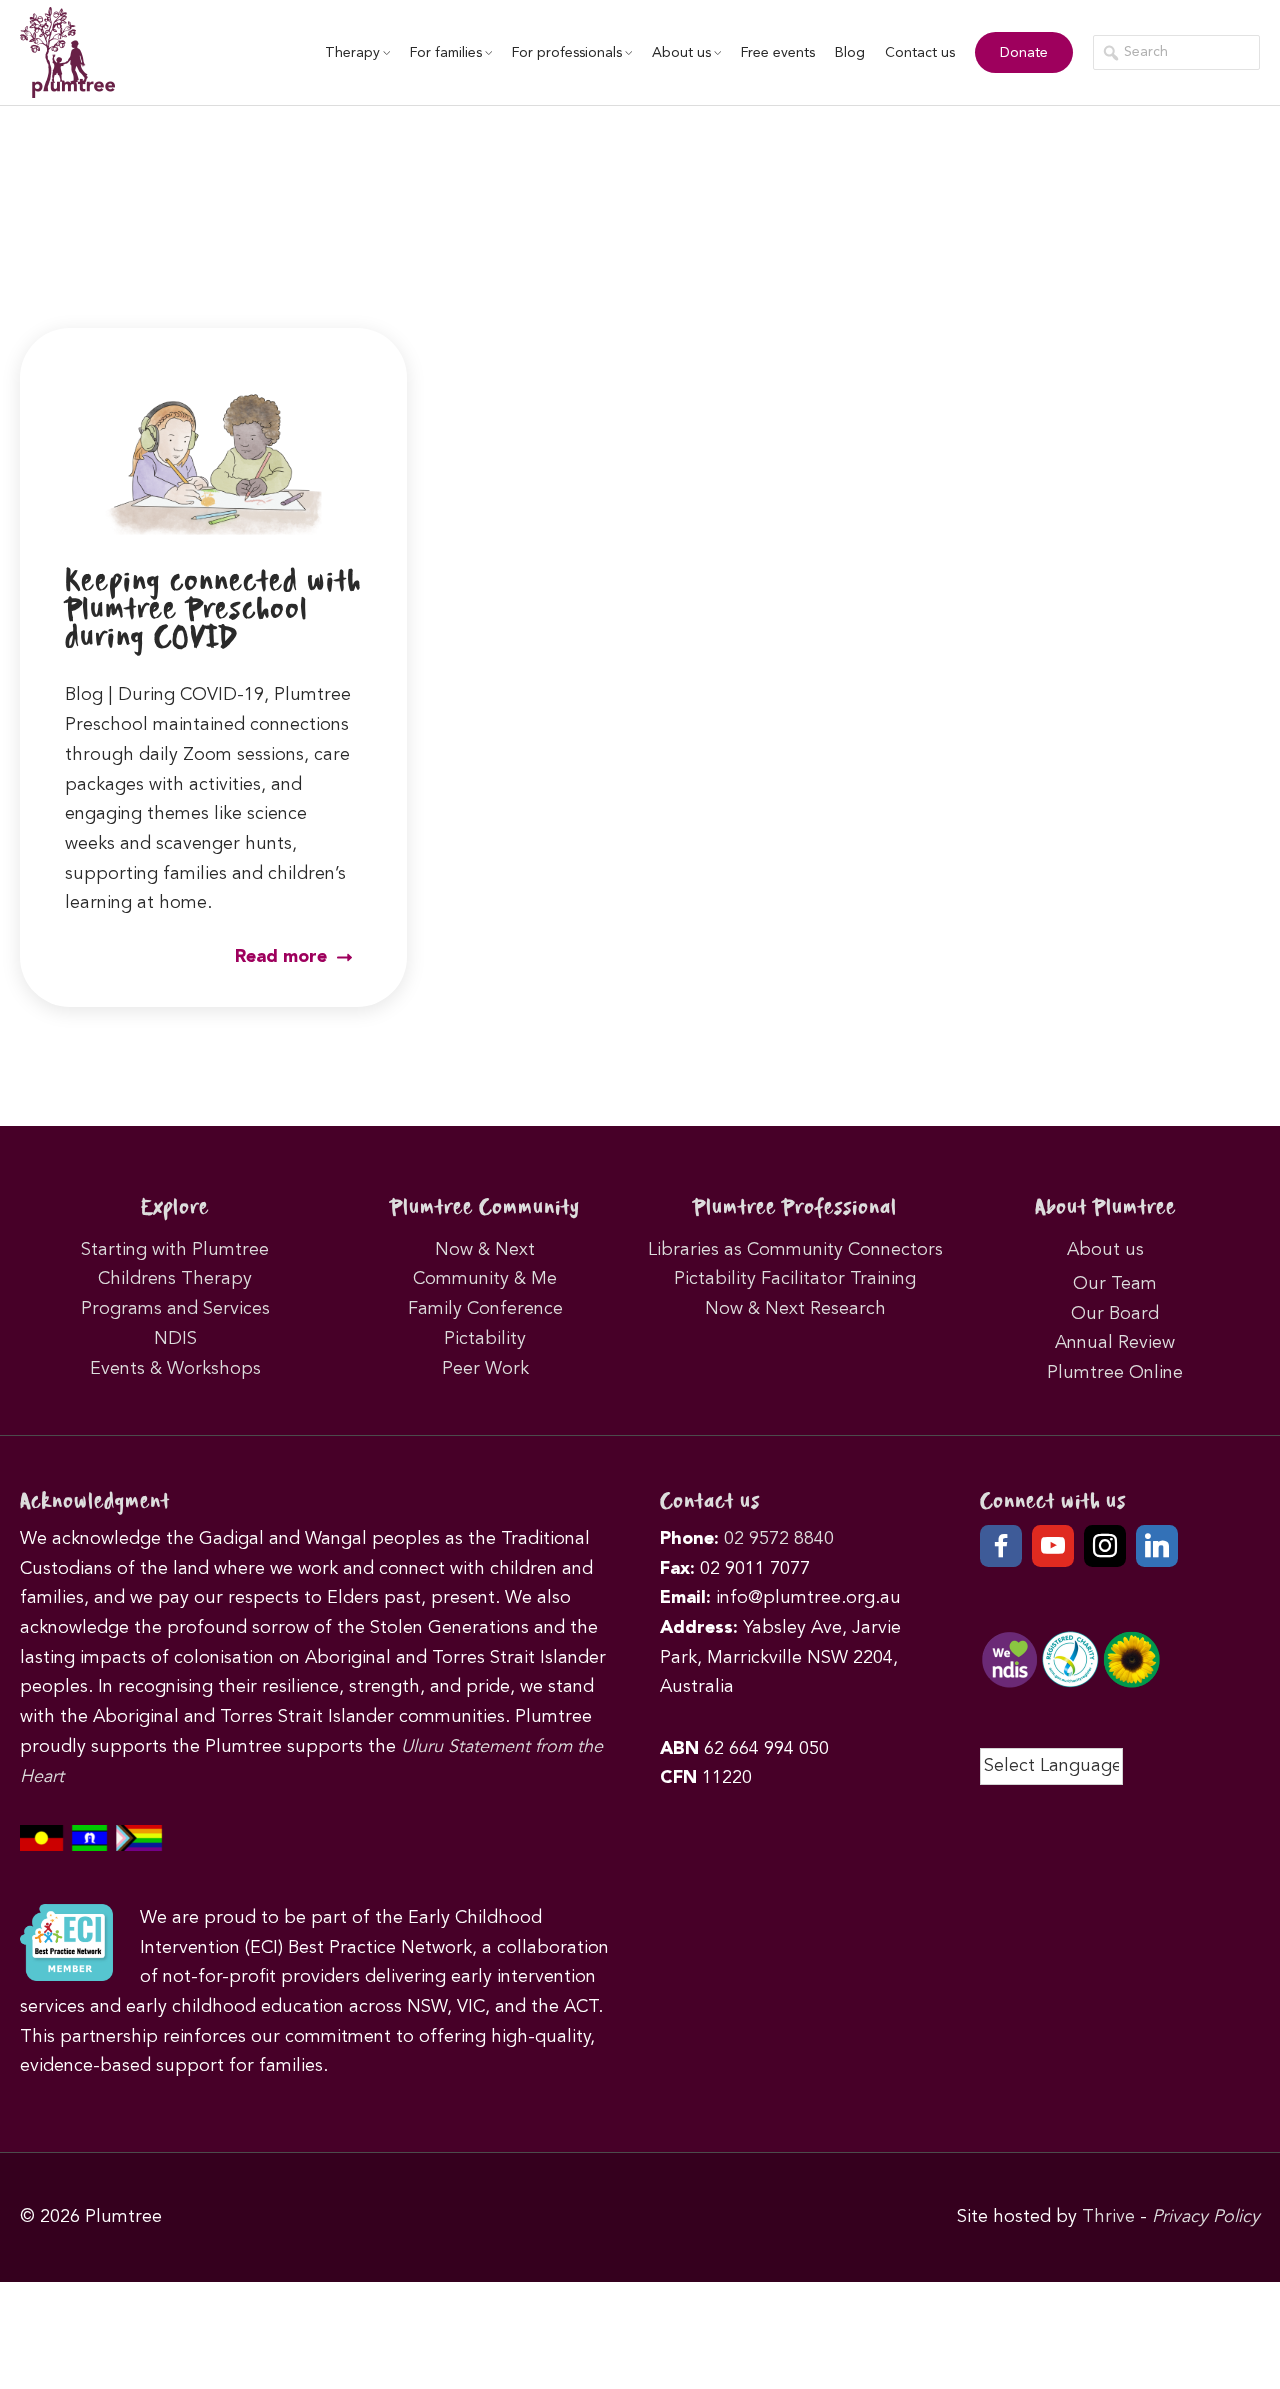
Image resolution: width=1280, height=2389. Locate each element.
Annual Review (1115, 1343)
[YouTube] (1053, 1546)
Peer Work (485, 1369)
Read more (283, 957)
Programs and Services (175, 1309)
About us (681, 53)
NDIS (175, 1339)
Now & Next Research (795, 1309)
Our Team (1115, 1284)
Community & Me (485, 1279)
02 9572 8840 (779, 1539)
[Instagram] (1105, 1546)
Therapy (352, 53)
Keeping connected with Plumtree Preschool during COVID (213, 610)
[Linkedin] (1157, 1546)
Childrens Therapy (175, 1279)
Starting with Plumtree (175, 1250)
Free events (778, 53)
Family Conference (485, 1309)
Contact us (920, 53)
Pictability (485, 1339)
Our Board (1115, 1314)
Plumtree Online (1115, 1373)
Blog (850, 53)
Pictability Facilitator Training (795, 1279)
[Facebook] (1001, 1546)
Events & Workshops (175, 1369)
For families (446, 53)
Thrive (1108, 2217)
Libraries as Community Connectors (795, 1250)
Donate (1024, 53)
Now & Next (485, 1250)
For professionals (567, 53)
